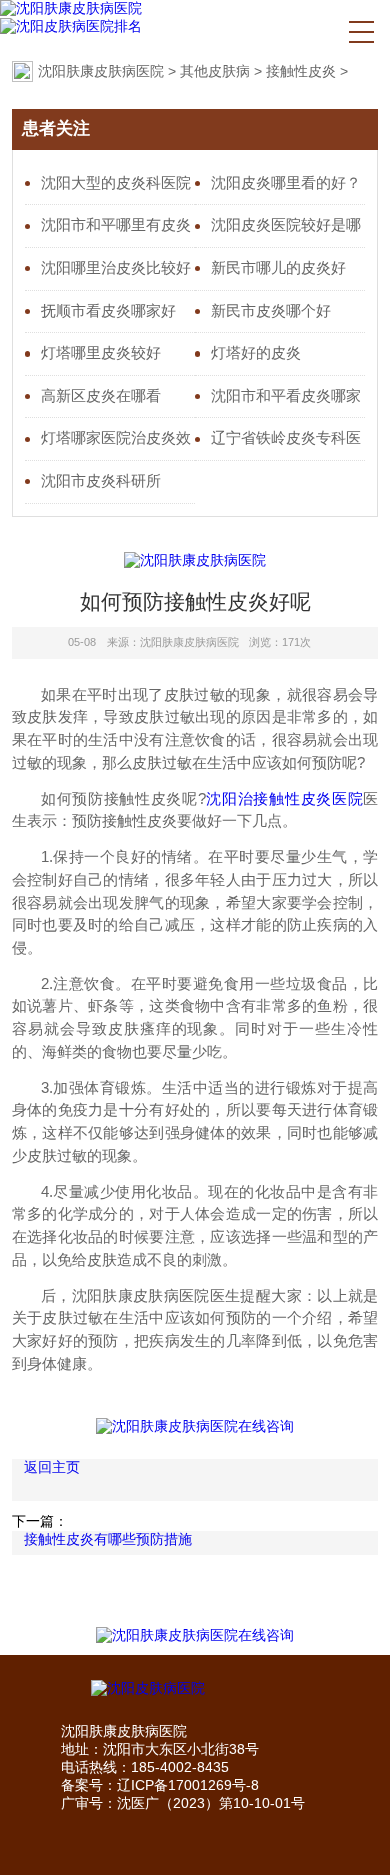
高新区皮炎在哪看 (101, 396)
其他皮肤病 (215, 71)
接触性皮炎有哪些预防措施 (108, 1539)
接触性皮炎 (301, 71)
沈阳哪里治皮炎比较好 (116, 268)
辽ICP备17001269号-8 (188, 1785)
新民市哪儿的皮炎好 (278, 268)
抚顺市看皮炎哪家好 (108, 311)
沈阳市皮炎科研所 (101, 481)
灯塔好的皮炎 (256, 353)
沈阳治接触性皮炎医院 (285, 799)
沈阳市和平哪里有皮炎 (116, 225)
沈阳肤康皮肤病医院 (101, 71)
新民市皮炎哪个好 (271, 311)
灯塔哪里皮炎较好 (101, 353)
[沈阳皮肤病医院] (195, 1689)
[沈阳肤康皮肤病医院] (71, 9)
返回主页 (52, 1467)
